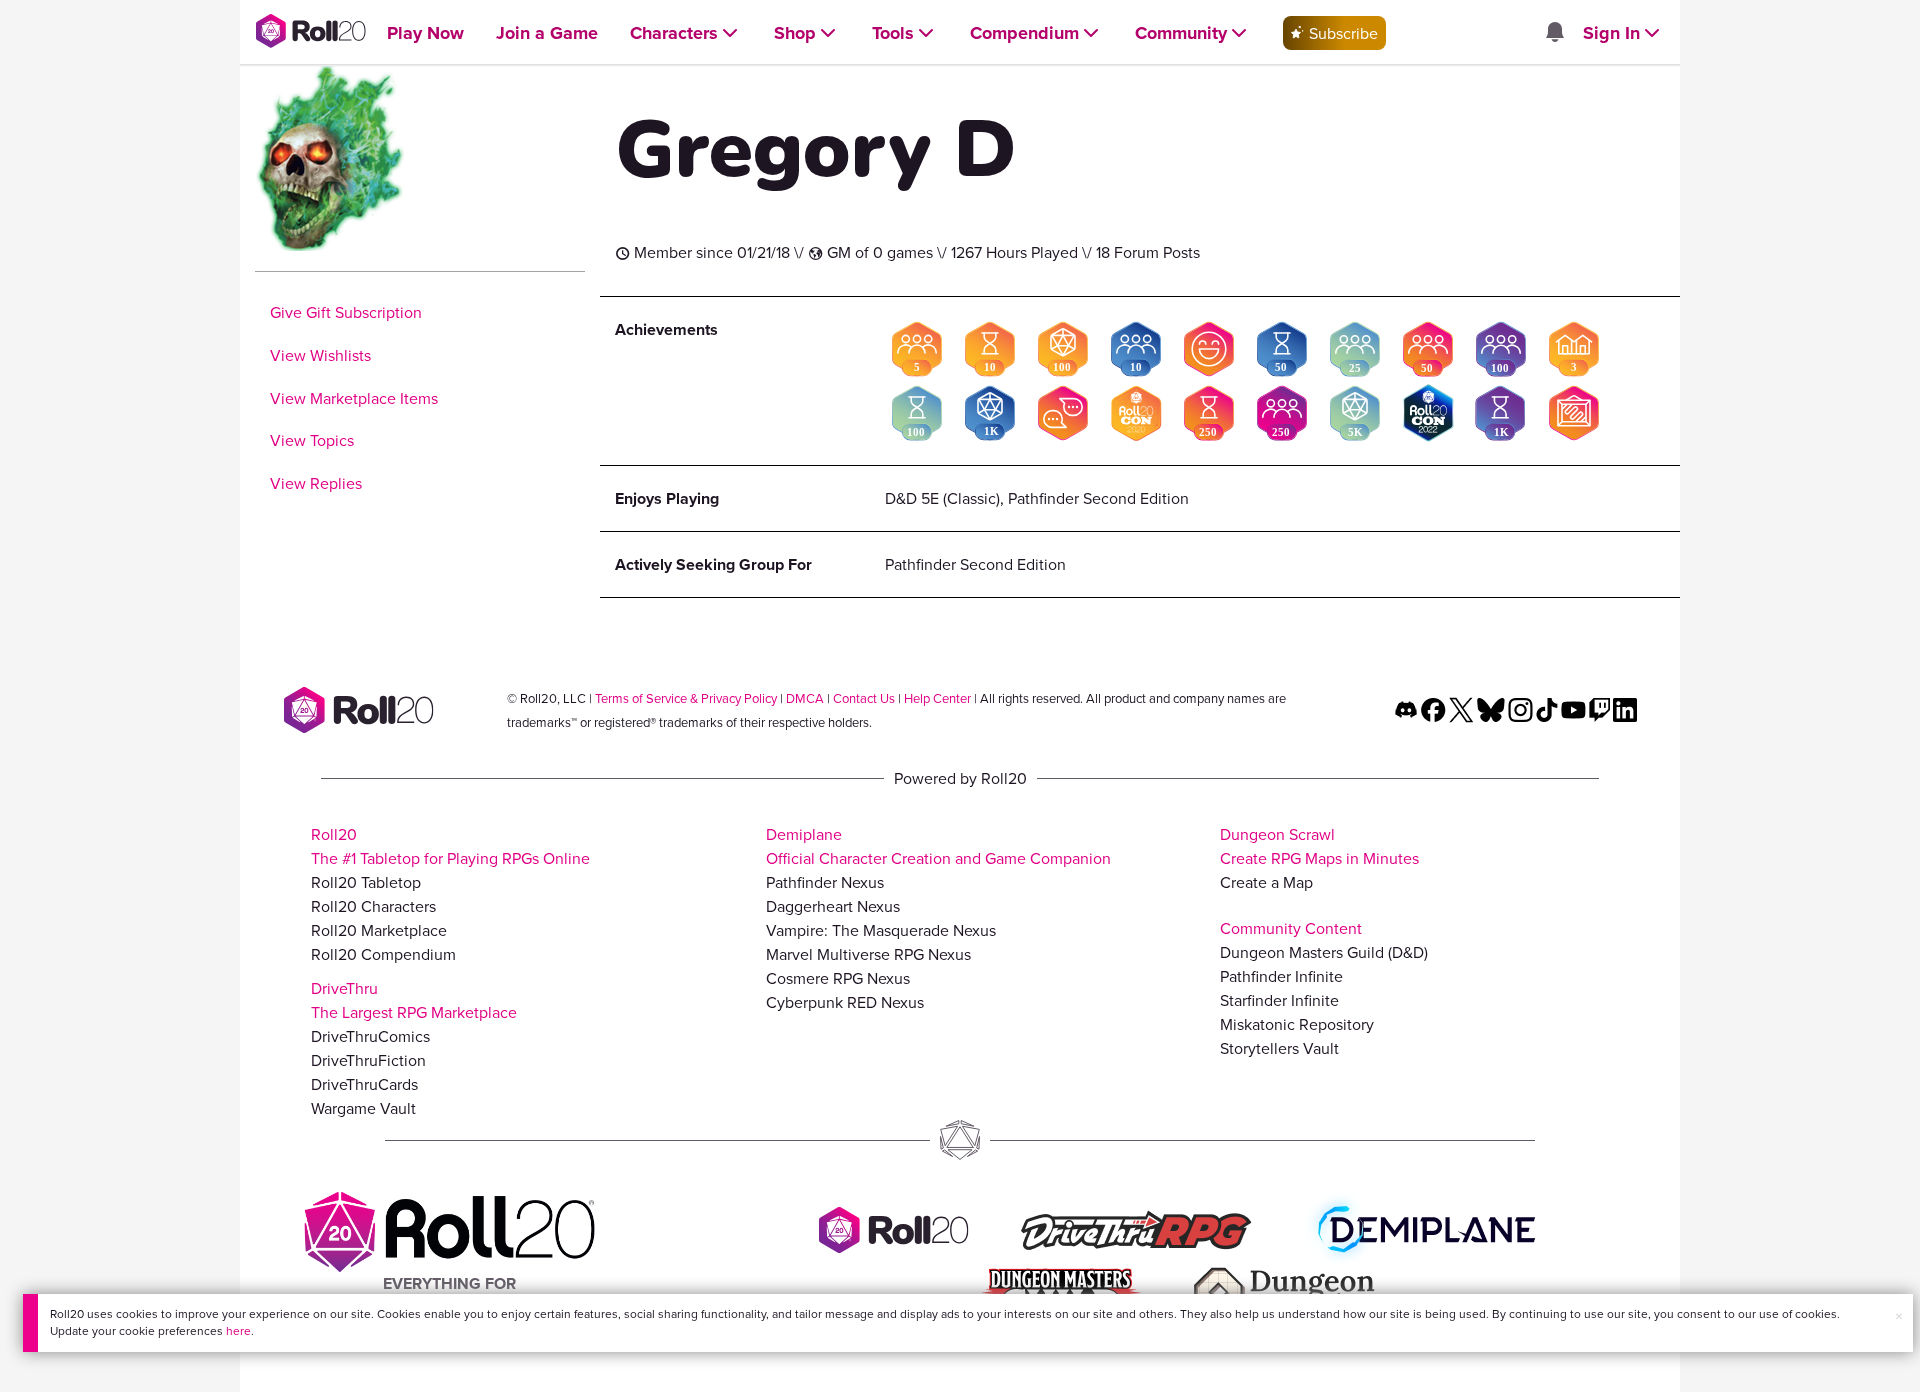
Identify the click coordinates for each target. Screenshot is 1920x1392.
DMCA (805, 698)
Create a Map (1266, 882)
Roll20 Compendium (383, 954)
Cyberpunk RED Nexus (845, 1002)
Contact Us (864, 698)
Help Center (937, 698)
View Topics (312, 440)
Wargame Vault (363, 1108)
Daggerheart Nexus (833, 906)
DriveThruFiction (368, 1060)
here (238, 1330)
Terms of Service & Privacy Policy (686, 698)
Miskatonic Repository (1297, 1024)
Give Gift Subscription (346, 312)
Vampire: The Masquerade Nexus (881, 930)
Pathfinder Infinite (1281, 976)
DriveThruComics (370, 1036)
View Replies (316, 483)
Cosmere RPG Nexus (838, 978)
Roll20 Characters (373, 906)
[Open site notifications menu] (1554, 33)
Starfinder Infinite (1279, 1000)
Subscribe (1341, 33)
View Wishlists (320, 355)
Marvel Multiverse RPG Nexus (868, 954)
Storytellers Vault (1279, 1048)
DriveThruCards (364, 1084)
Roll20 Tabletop (366, 882)
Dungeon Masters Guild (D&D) (1324, 952)
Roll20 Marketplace (379, 930)
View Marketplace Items (354, 398)
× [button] (1899, 1316)
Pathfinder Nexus (825, 882)
